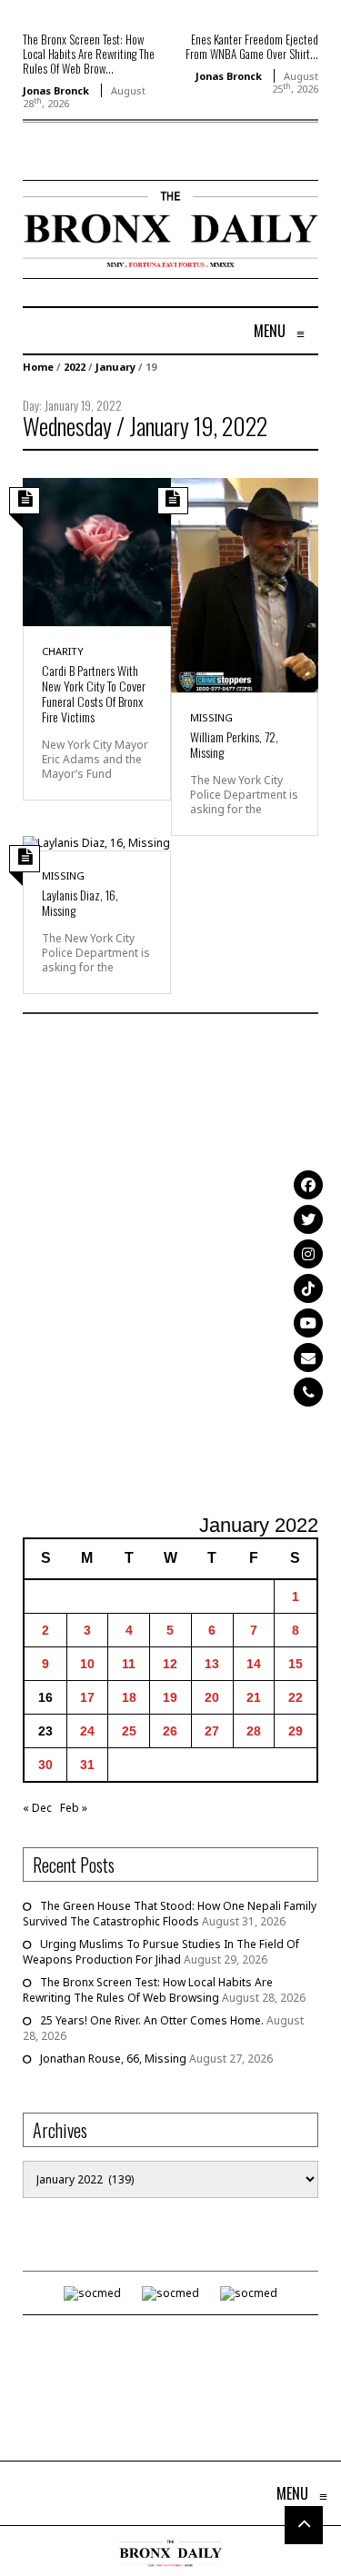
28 (254, 1731)
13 (212, 1664)
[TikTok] (308, 1288)
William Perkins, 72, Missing (234, 744)
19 (170, 1697)
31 (87, 1765)
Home (38, 367)
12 (170, 1664)
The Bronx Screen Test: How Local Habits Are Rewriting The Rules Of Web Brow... (89, 54)
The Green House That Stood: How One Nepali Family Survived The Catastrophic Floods (170, 1914)
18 (129, 1697)
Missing (211, 717)
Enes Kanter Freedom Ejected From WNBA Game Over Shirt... (252, 46)
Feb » (74, 1808)
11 (129, 1664)
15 (296, 1664)
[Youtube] (308, 1323)
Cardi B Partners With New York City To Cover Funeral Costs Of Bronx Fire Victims (94, 693)
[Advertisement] (170, 1266)
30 (45, 1765)
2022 (75, 367)
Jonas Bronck (56, 90)
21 (254, 1697)
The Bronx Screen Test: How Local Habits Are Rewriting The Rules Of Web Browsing (148, 1990)
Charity (63, 651)
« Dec (37, 1808)
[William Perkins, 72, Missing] (245, 584)
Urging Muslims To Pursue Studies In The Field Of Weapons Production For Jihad (161, 1952)
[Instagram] (308, 1254)
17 (87, 1697)
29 (296, 1731)
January (115, 367)
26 (170, 1731)
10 (87, 1664)
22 (296, 1697)
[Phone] (308, 1392)
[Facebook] (308, 1185)
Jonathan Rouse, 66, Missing (113, 2059)
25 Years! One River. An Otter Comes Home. (152, 2020)
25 (129, 1731)
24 (87, 1731)
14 (254, 1664)
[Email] (308, 1358)
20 (212, 1697)
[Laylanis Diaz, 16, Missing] (96, 843)
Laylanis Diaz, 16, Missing (80, 902)
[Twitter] (308, 1219)
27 (212, 1731)
